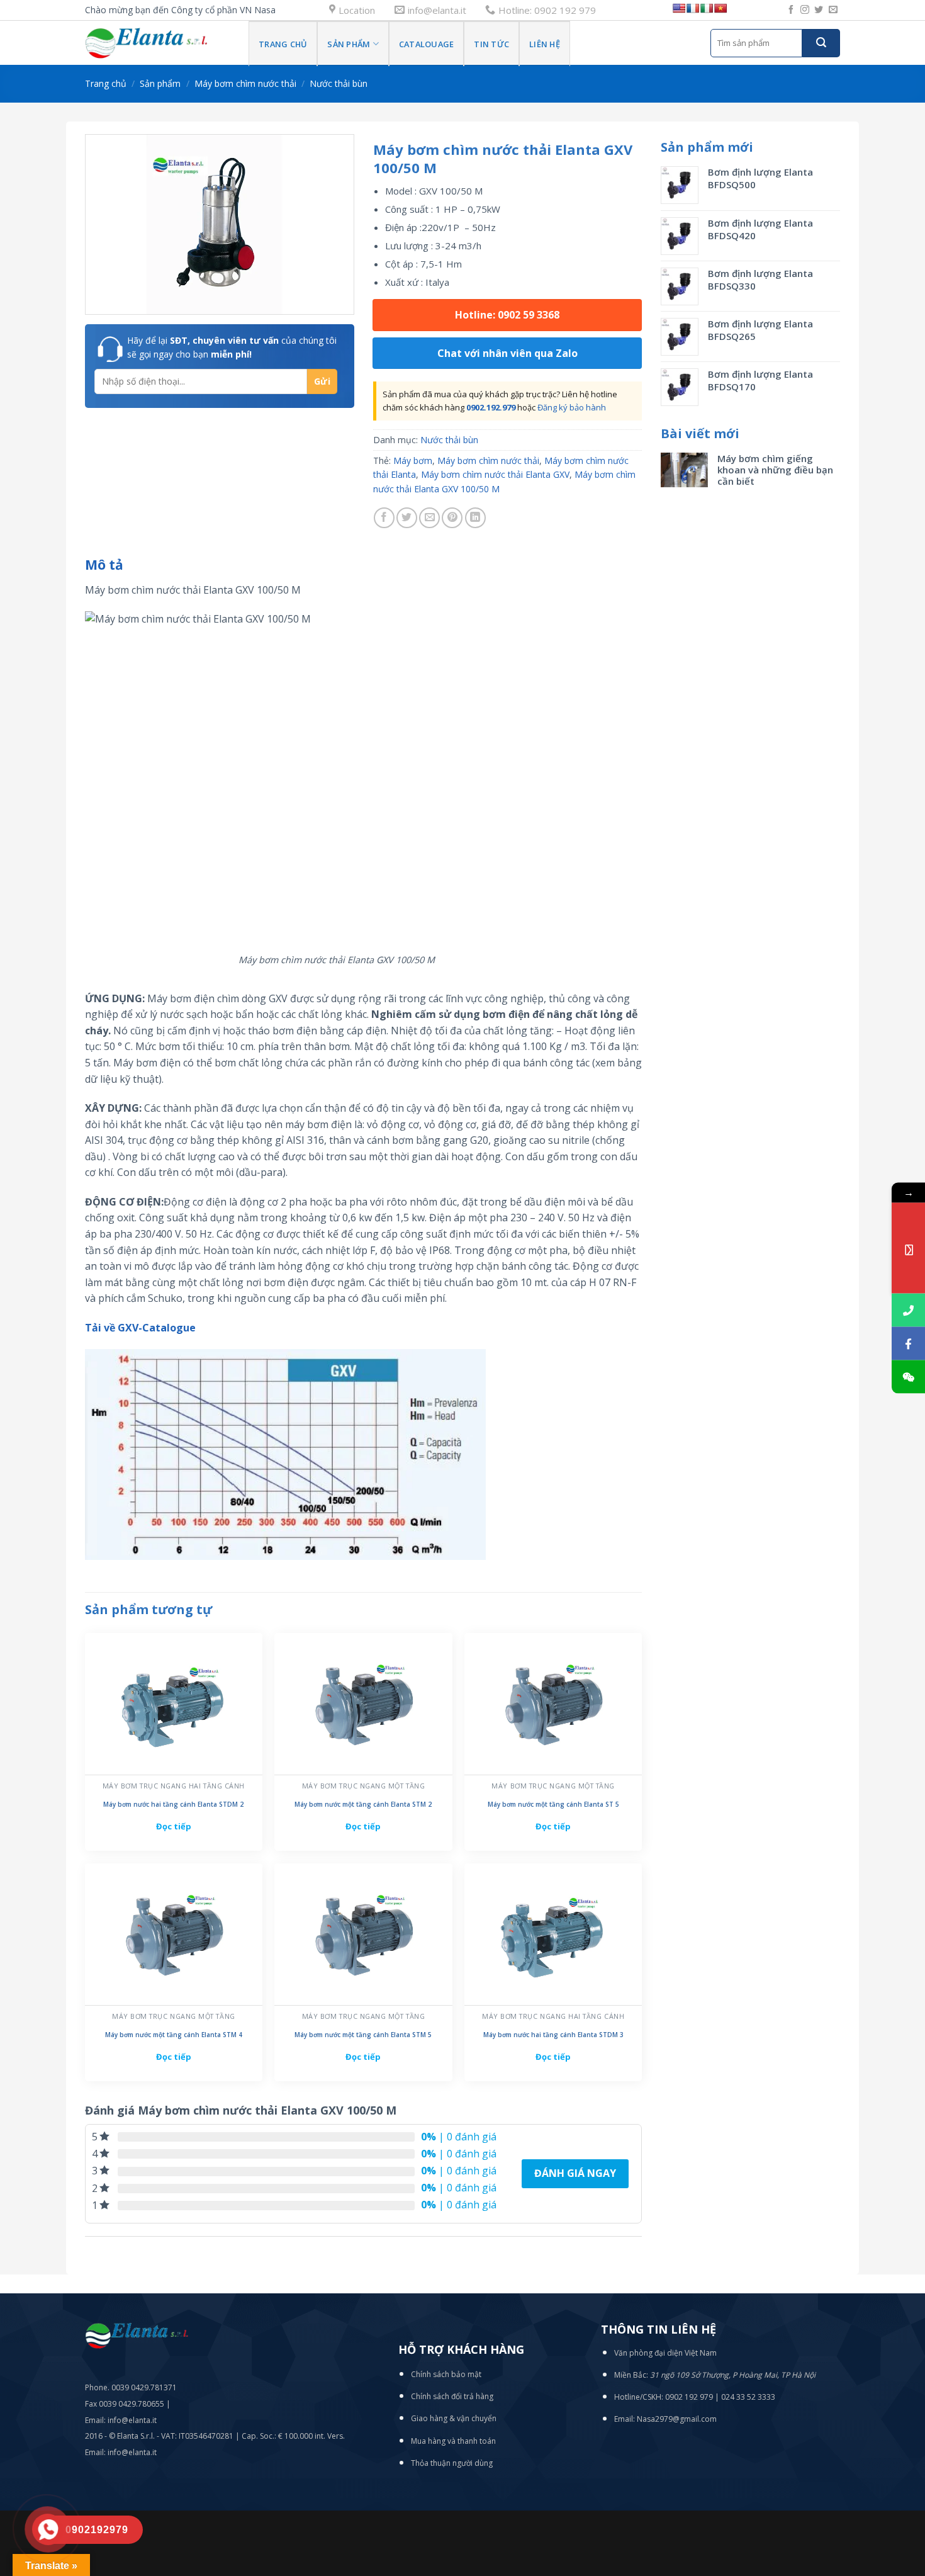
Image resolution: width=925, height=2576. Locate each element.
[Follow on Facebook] (791, 10)
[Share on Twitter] (407, 518)
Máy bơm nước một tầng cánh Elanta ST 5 (553, 1805)
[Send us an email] (833, 10)
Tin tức (491, 44)
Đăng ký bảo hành (572, 407)
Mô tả (104, 565)
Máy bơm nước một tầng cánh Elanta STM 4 (174, 2035)
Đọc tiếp (174, 1826)
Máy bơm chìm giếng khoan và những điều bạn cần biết (775, 470)
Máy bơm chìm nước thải (245, 83)
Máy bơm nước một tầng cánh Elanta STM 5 (363, 2035)
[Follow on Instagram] (805, 10)
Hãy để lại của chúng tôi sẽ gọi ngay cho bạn (232, 347)
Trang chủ (283, 44)
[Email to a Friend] (429, 518)
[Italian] (707, 8)
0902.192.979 (491, 407)
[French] (693, 8)
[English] (679, 8)
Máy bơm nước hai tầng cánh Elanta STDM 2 (173, 1805)
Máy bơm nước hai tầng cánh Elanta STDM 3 (553, 2035)
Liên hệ (545, 44)
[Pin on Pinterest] (452, 518)
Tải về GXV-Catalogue (140, 1328)
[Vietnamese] (720, 8)
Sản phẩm (349, 44)
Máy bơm (413, 460)
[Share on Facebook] (384, 518)
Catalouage (427, 44)
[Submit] (821, 43)
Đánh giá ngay (575, 2173)
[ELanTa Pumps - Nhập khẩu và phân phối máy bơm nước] (157, 43)
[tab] (104, 565)
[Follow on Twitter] (819, 10)
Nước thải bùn (339, 83)
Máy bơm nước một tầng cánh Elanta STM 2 (363, 1805)
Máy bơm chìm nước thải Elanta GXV (495, 474)
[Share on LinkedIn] (475, 518)
